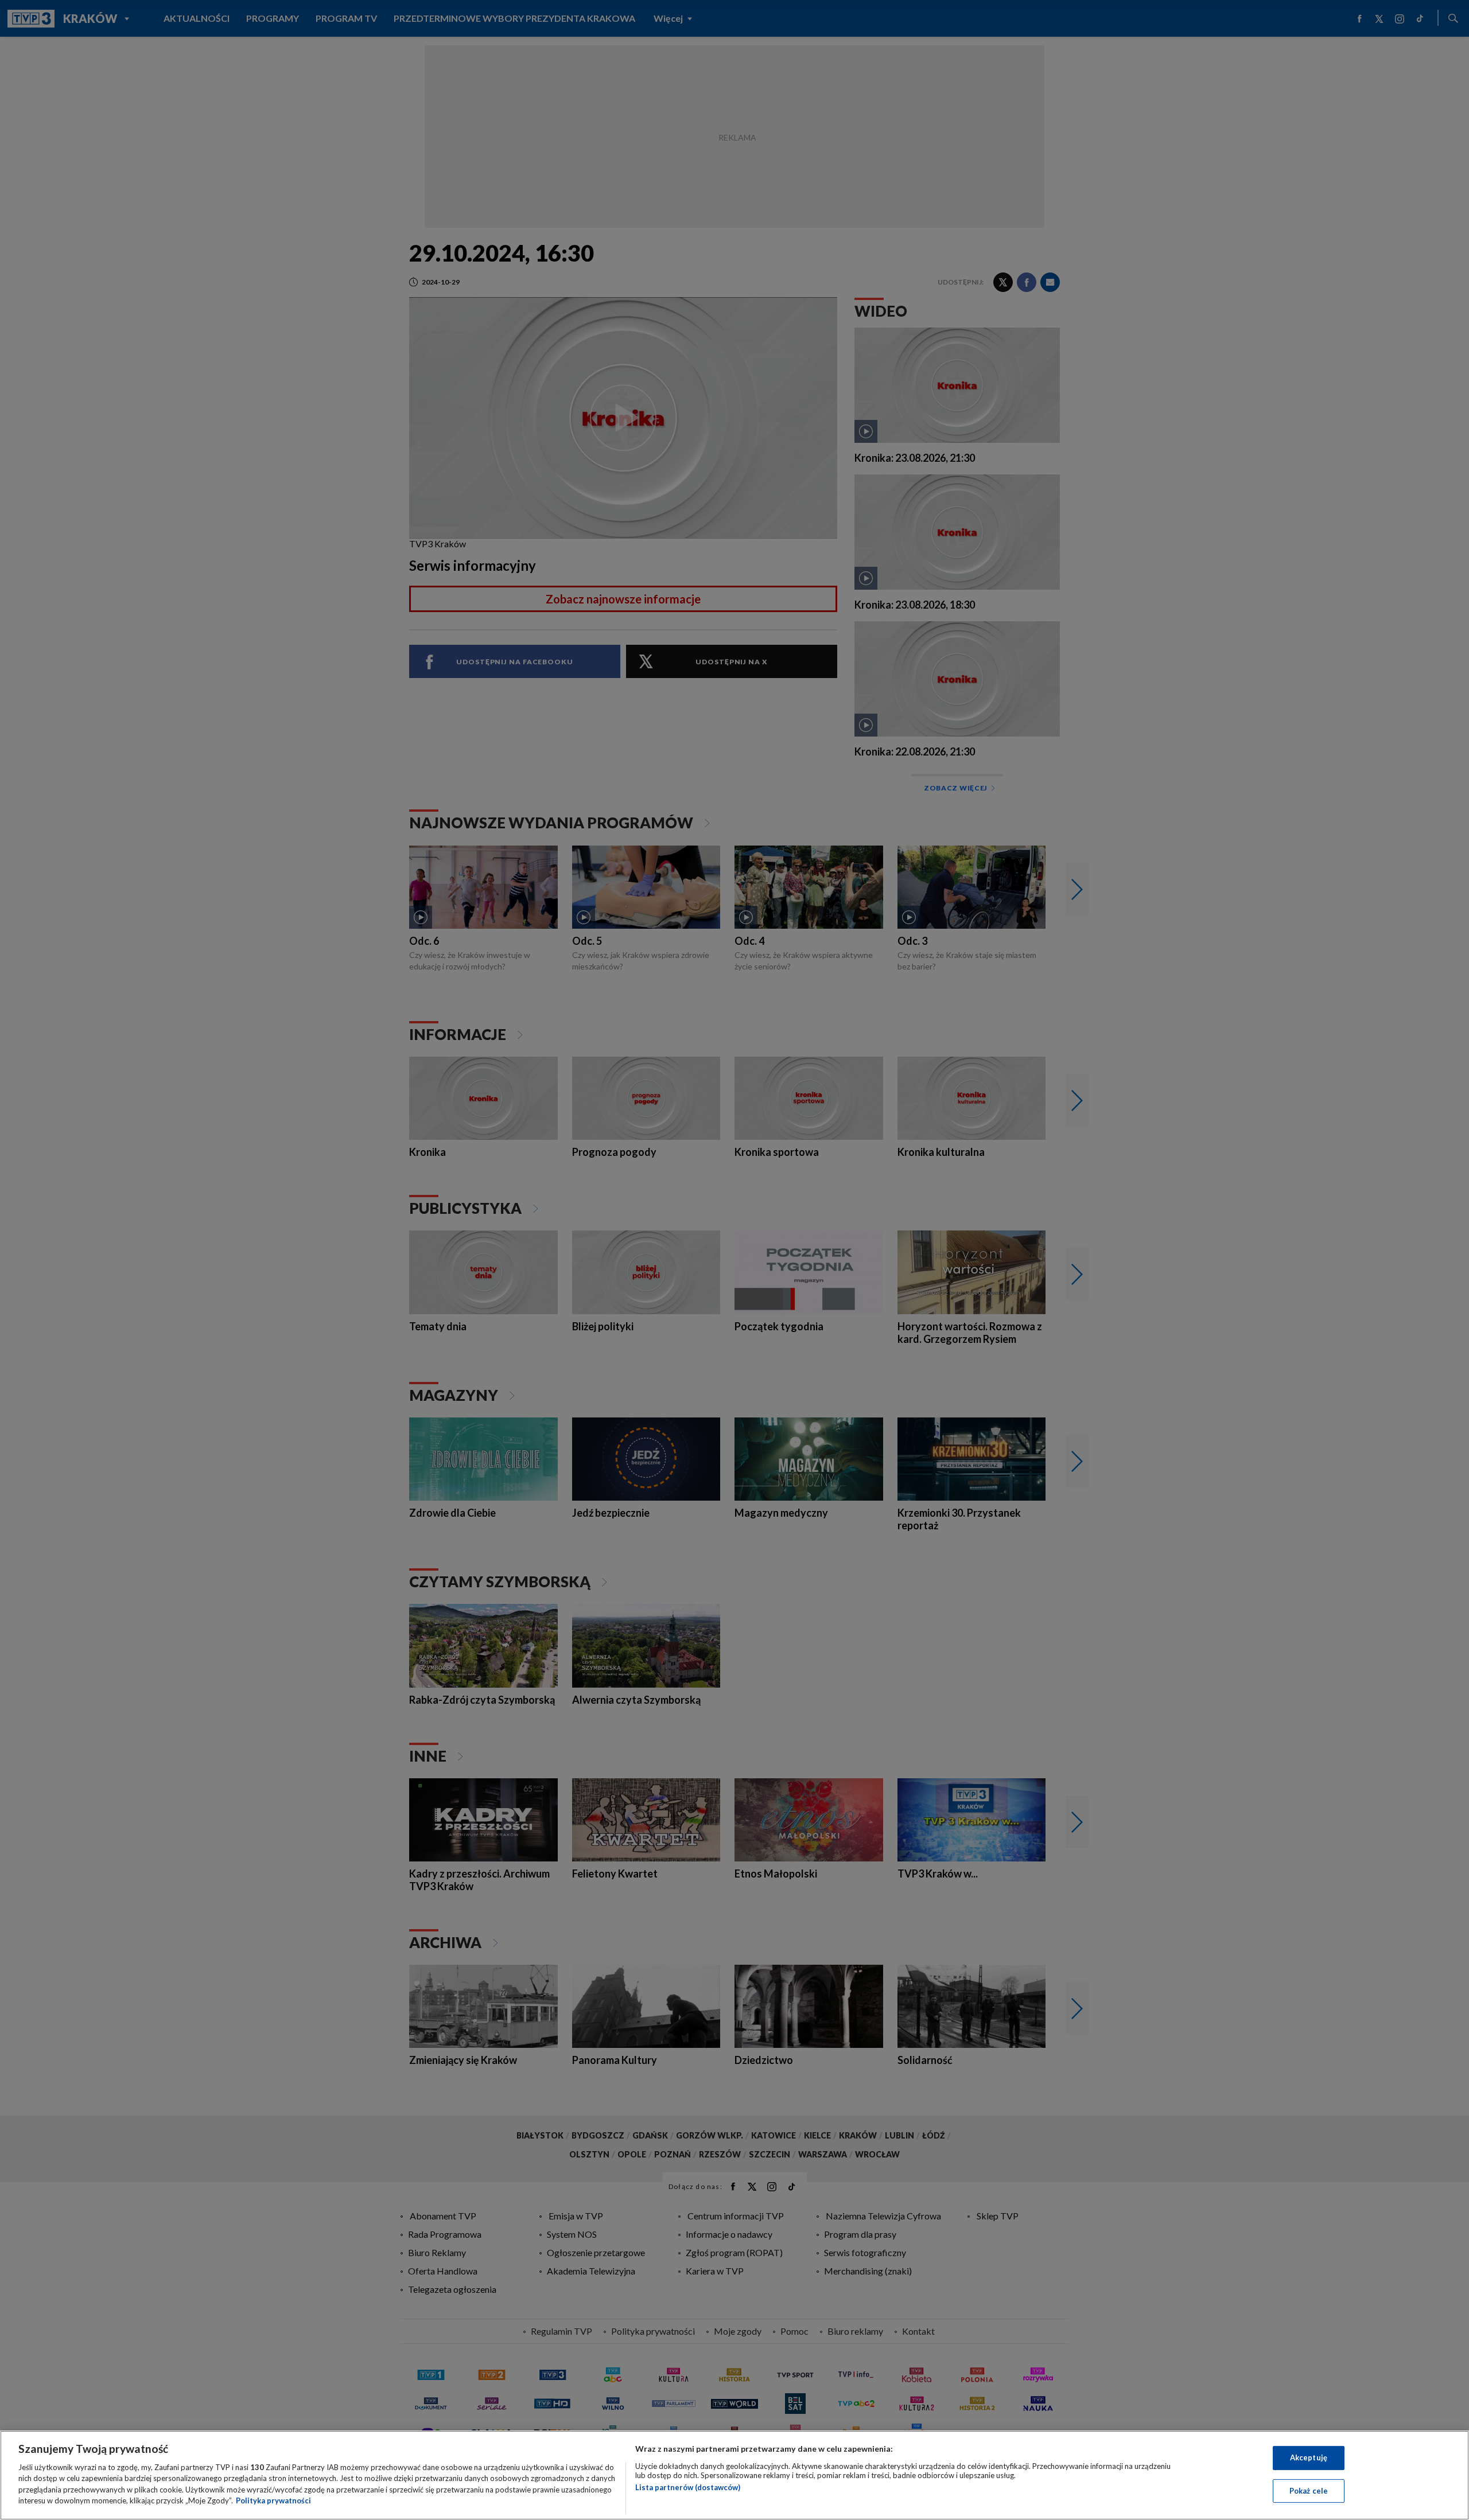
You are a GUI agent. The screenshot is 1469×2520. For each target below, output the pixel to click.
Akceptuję (1309, 2457)
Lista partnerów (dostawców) (688, 2487)
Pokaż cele (1309, 2490)
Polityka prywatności (273, 2500)
